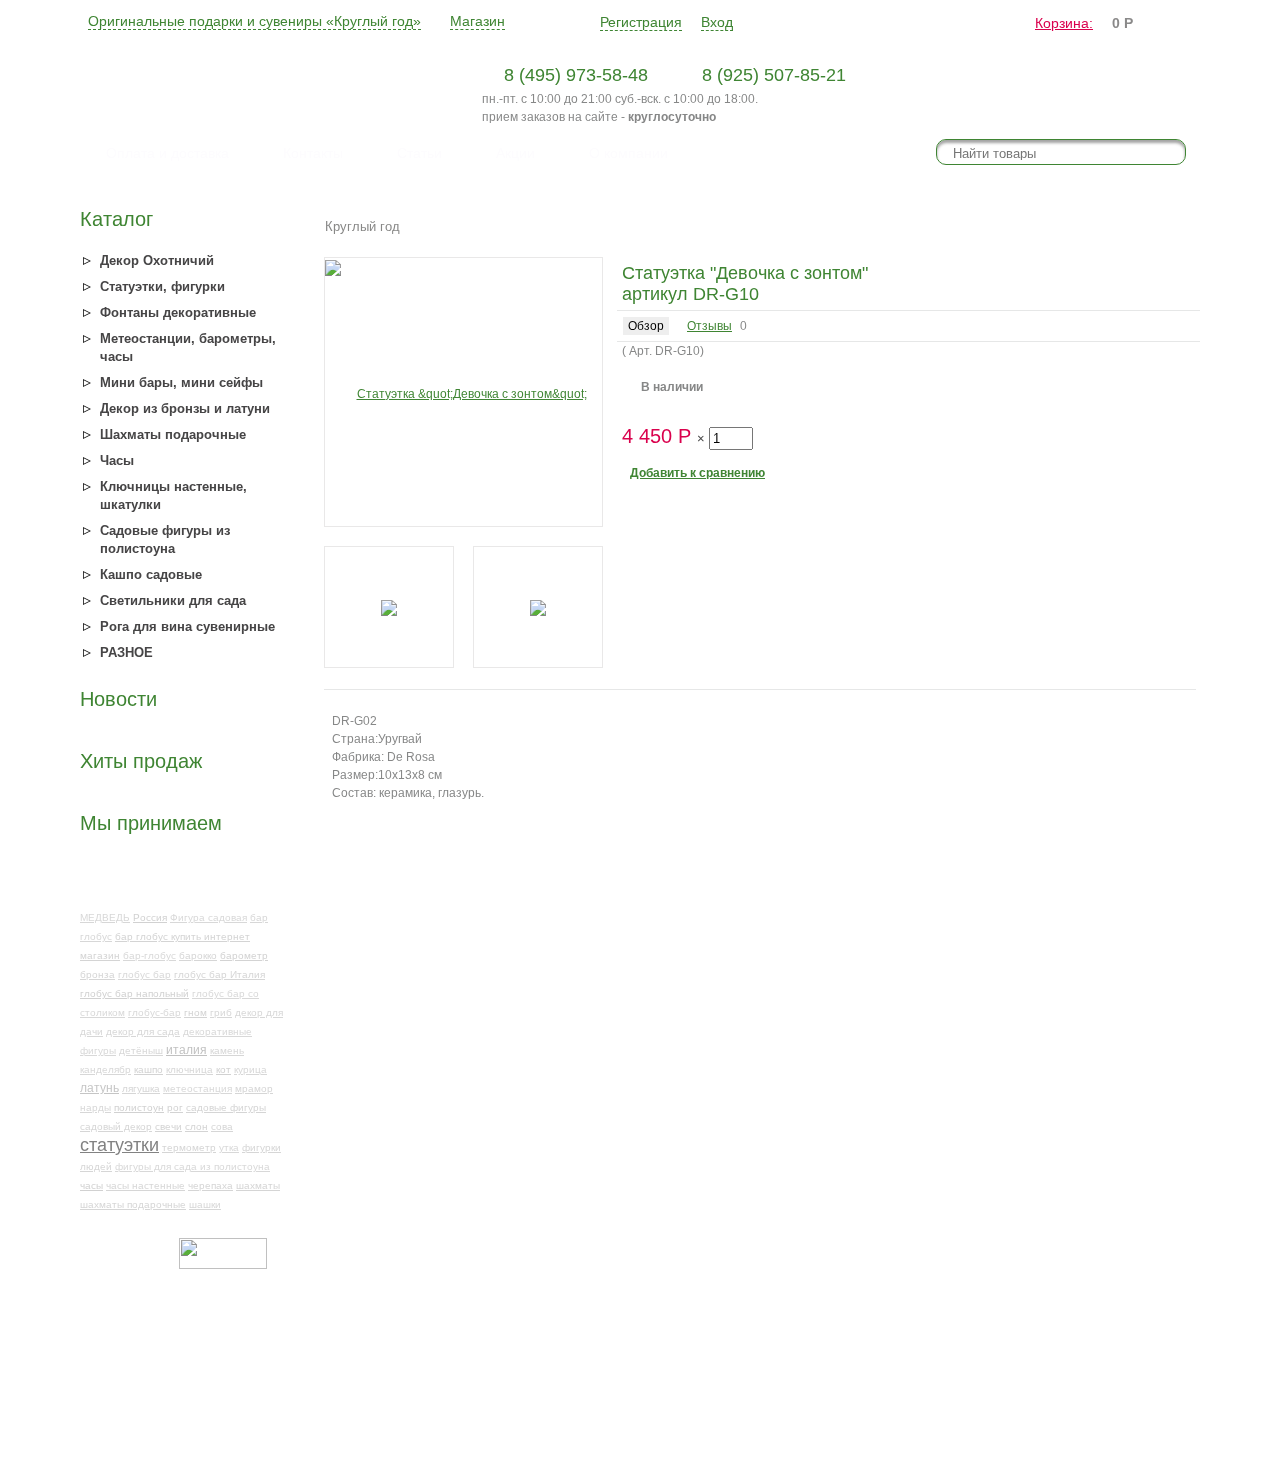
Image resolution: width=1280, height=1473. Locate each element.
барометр (244, 955)
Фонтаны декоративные (178, 312)
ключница (189, 1069)
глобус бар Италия (219, 974)
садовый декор (116, 1126)
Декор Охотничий (157, 260)
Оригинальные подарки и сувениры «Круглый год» (254, 21)
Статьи (419, 153)
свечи (168, 1126)
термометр (189, 1147)
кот (223, 1069)
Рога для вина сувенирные (187, 626)
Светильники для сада (173, 600)
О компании (628, 153)
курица (250, 1069)
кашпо (148, 1069)
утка (229, 1147)
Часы (117, 460)
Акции (515, 153)
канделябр (105, 1069)
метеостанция (197, 1088)
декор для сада (143, 1031)
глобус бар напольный (134, 993)
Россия (150, 917)
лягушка (141, 1088)
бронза (97, 974)
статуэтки (119, 1145)
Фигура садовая (208, 917)
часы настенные (145, 1185)
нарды (95, 1107)
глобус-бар (154, 1012)
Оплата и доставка (167, 153)
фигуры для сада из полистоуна (192, 1166)
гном (195, 1012)
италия (186, 1050)
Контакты (313, 153)
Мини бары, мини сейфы (181, 382)
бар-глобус (149, 955)
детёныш (141, 1050)
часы (91, 1185)
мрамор (254, 1088)
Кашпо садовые (151, 574)
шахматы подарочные (133, 1204)
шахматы (258, 1185)
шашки (205, 1204)
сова (222, 1126)
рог (175, 1107)
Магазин (477, 21)
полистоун (139, 1107)
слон (196, 1126)
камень (227, 1050)
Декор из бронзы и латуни (185, 408)
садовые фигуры (226, 1107)
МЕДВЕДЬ (105, 917)
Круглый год (362, 226)
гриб (221, 1012)
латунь (99, 1088)
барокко (198, 955)
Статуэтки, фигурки (162, 286)
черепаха (210, 1185)
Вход (717, 22)
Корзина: (1064, 23)
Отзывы (709, 326)
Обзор (646, 326)
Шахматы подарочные (173, 434)
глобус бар (144, 974)
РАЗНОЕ (126, 652)
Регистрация (641, 22)
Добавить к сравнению (697, 473)
